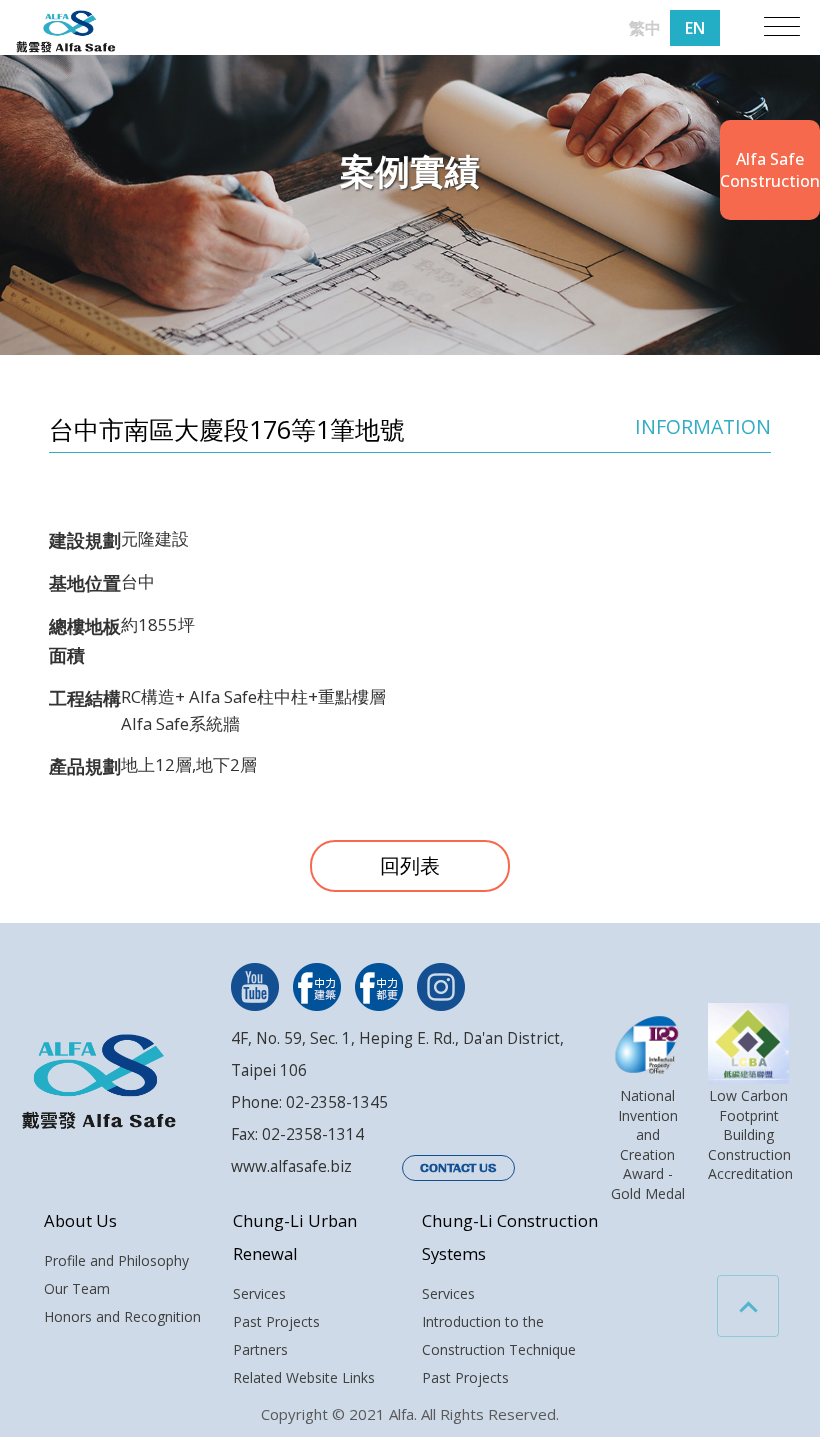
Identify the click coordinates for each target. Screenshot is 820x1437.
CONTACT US (458, 1168)
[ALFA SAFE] (66, 32)
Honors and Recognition (122, 1316)
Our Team (77, 1288)
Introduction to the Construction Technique (499, 1335)
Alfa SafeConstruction (770, 170)
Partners (260, 1349)
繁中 (645, 28)
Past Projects (276, 1321)
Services (259, 1293)
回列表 (410, 865)
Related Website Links (304, 1377)
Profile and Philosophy (116, 1260)
